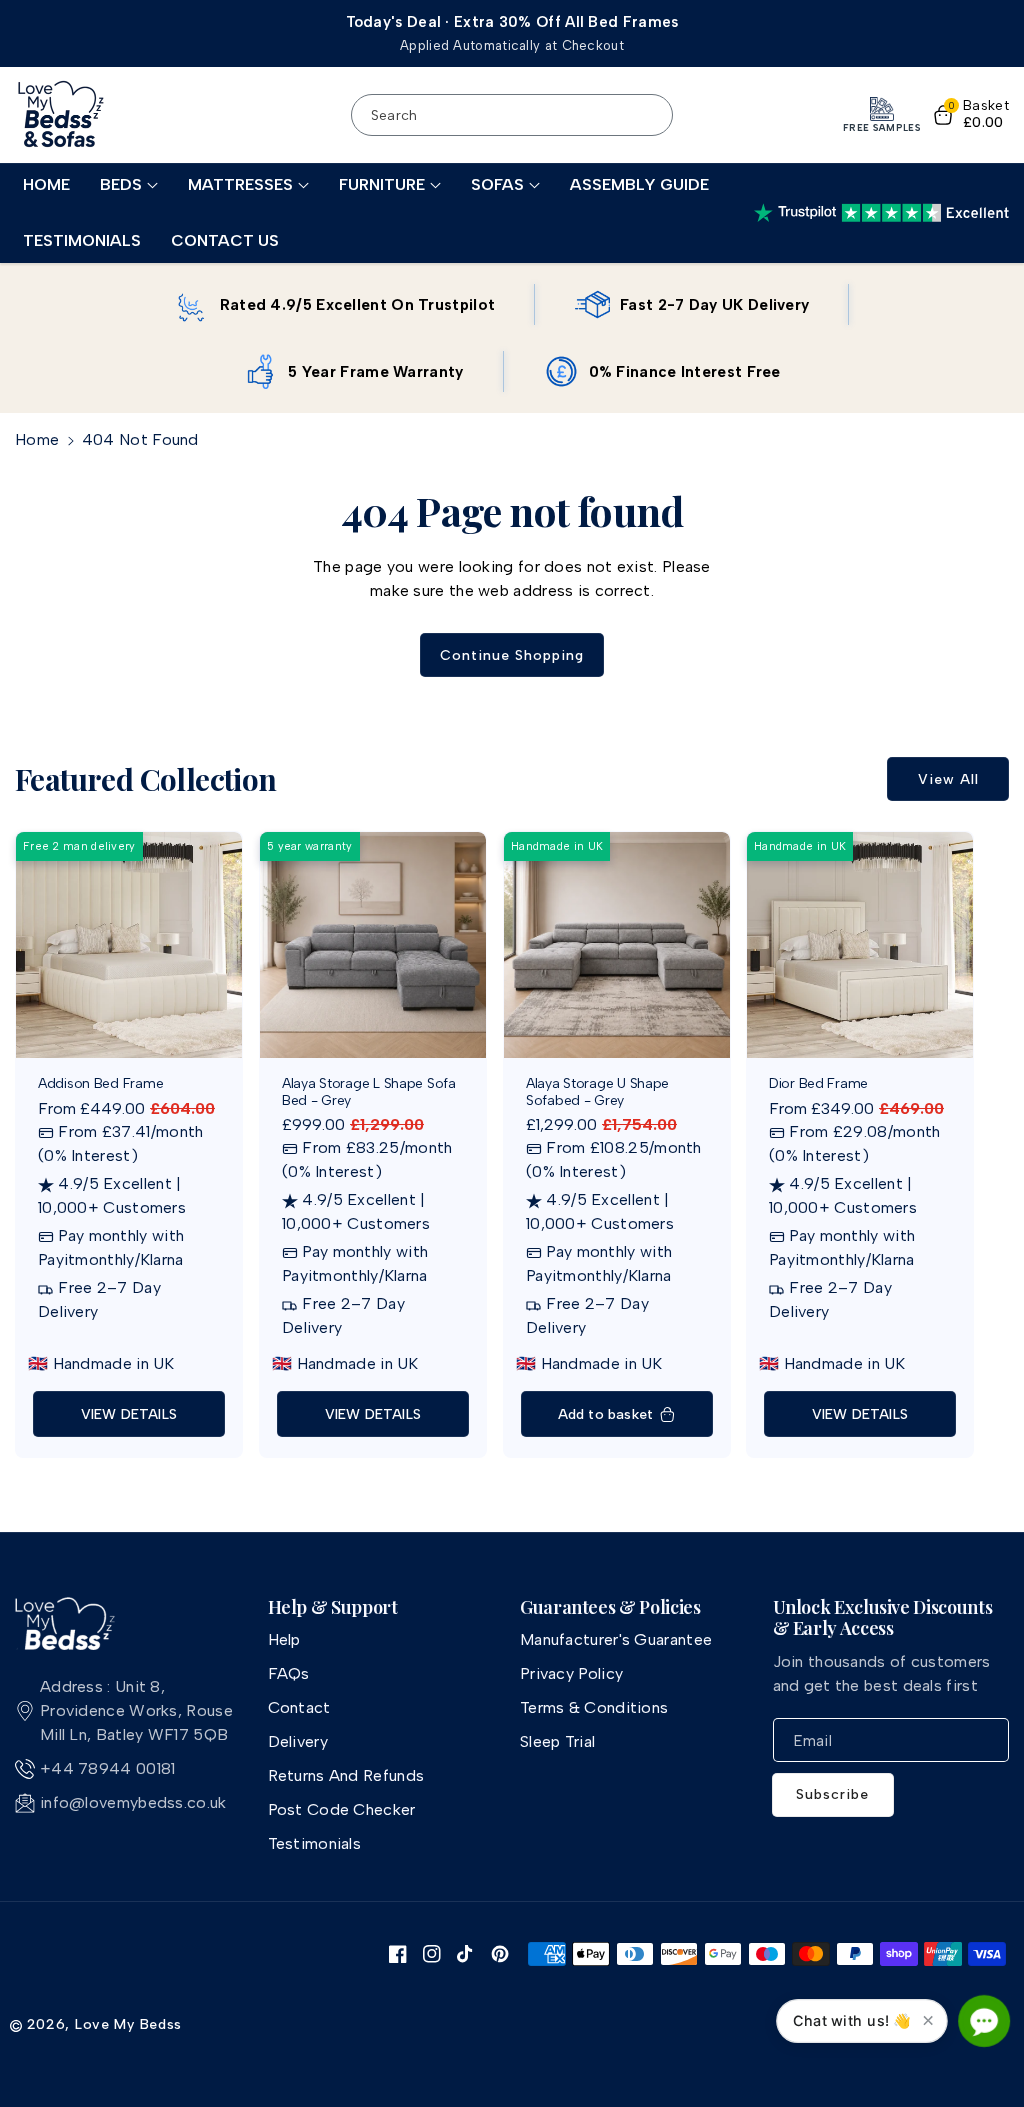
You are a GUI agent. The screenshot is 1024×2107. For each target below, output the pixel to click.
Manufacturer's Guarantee (616, 1639)
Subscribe (832, 1794)
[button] (129, 185)
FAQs (289, 1673)
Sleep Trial (557, 1741)
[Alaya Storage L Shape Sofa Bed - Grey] (373, 945)
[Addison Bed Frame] (129, 945)
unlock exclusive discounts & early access (883, 1618)
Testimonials (315, 1843)
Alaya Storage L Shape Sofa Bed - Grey (369, 1092)
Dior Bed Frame (818, 1084)
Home (37, 439)
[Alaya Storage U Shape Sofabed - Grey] (617, 945)
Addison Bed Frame (100, 1084)
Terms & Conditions (594, 1707)
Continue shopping (512, 655)
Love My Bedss (128, 2024)
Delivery (298, 1741)
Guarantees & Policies (610, 1608)
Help (284, 1639)
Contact (299, 1707)
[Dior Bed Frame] (860, 945)
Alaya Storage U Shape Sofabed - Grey (597, 1092)
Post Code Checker (342, 1809)
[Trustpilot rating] (881, 213)
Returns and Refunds (346, 1775)
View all (948, 779)
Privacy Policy (571, 1673)
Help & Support (333, 1608)
